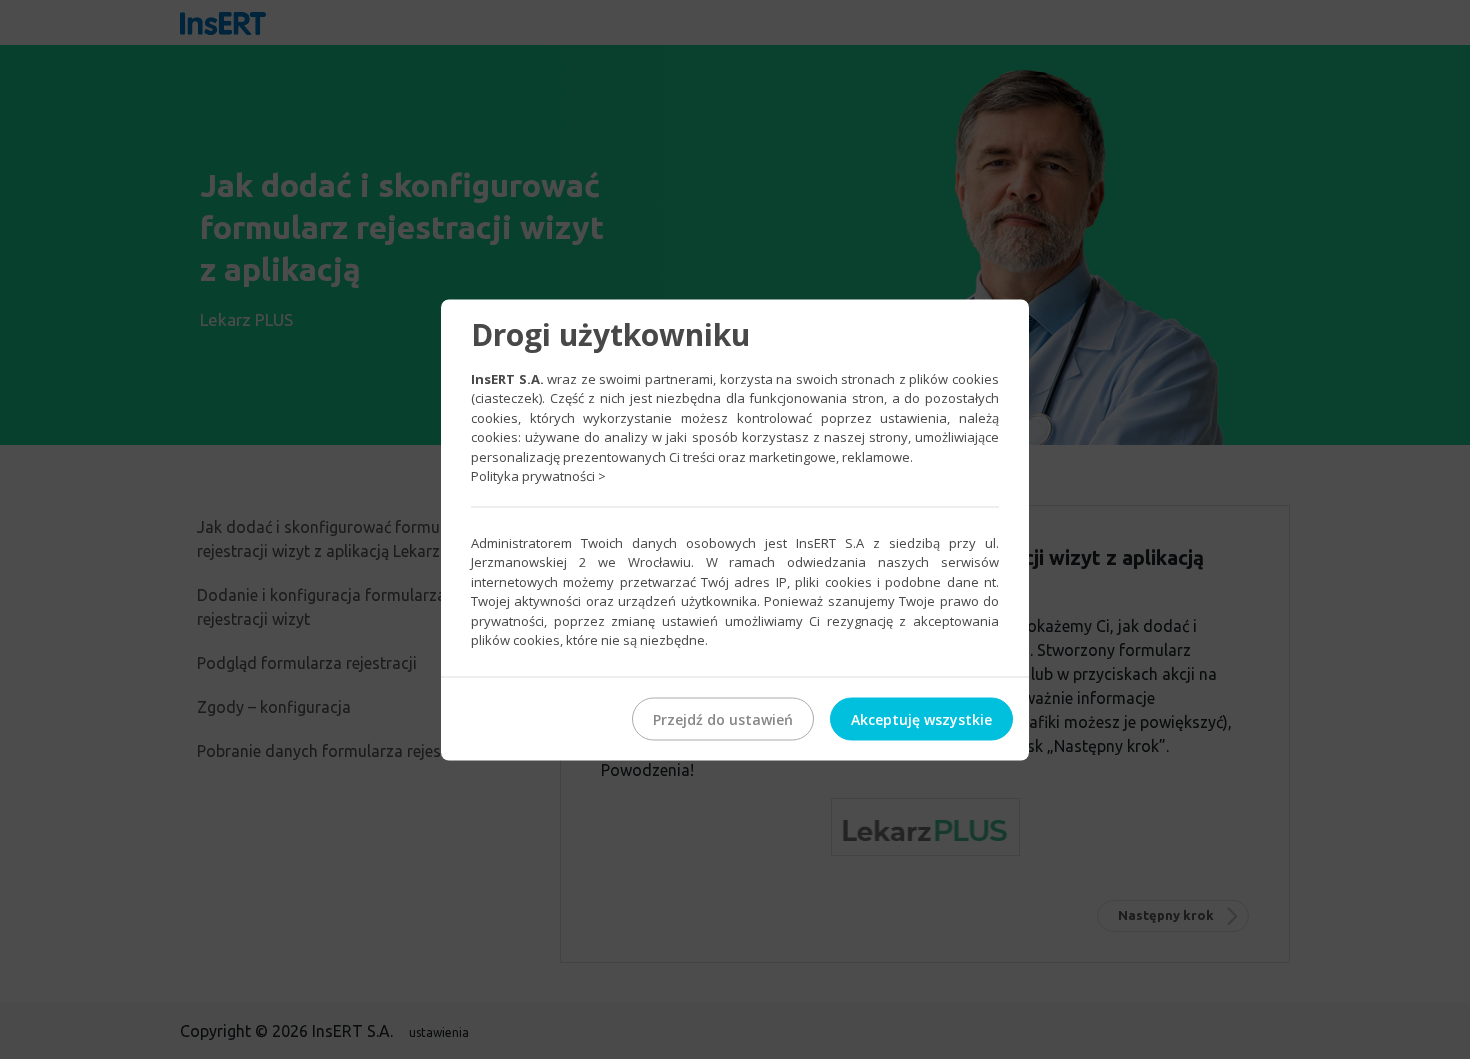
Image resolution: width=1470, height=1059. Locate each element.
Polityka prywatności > (538, 476)
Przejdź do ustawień (723, 718)
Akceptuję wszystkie (921, 718)
